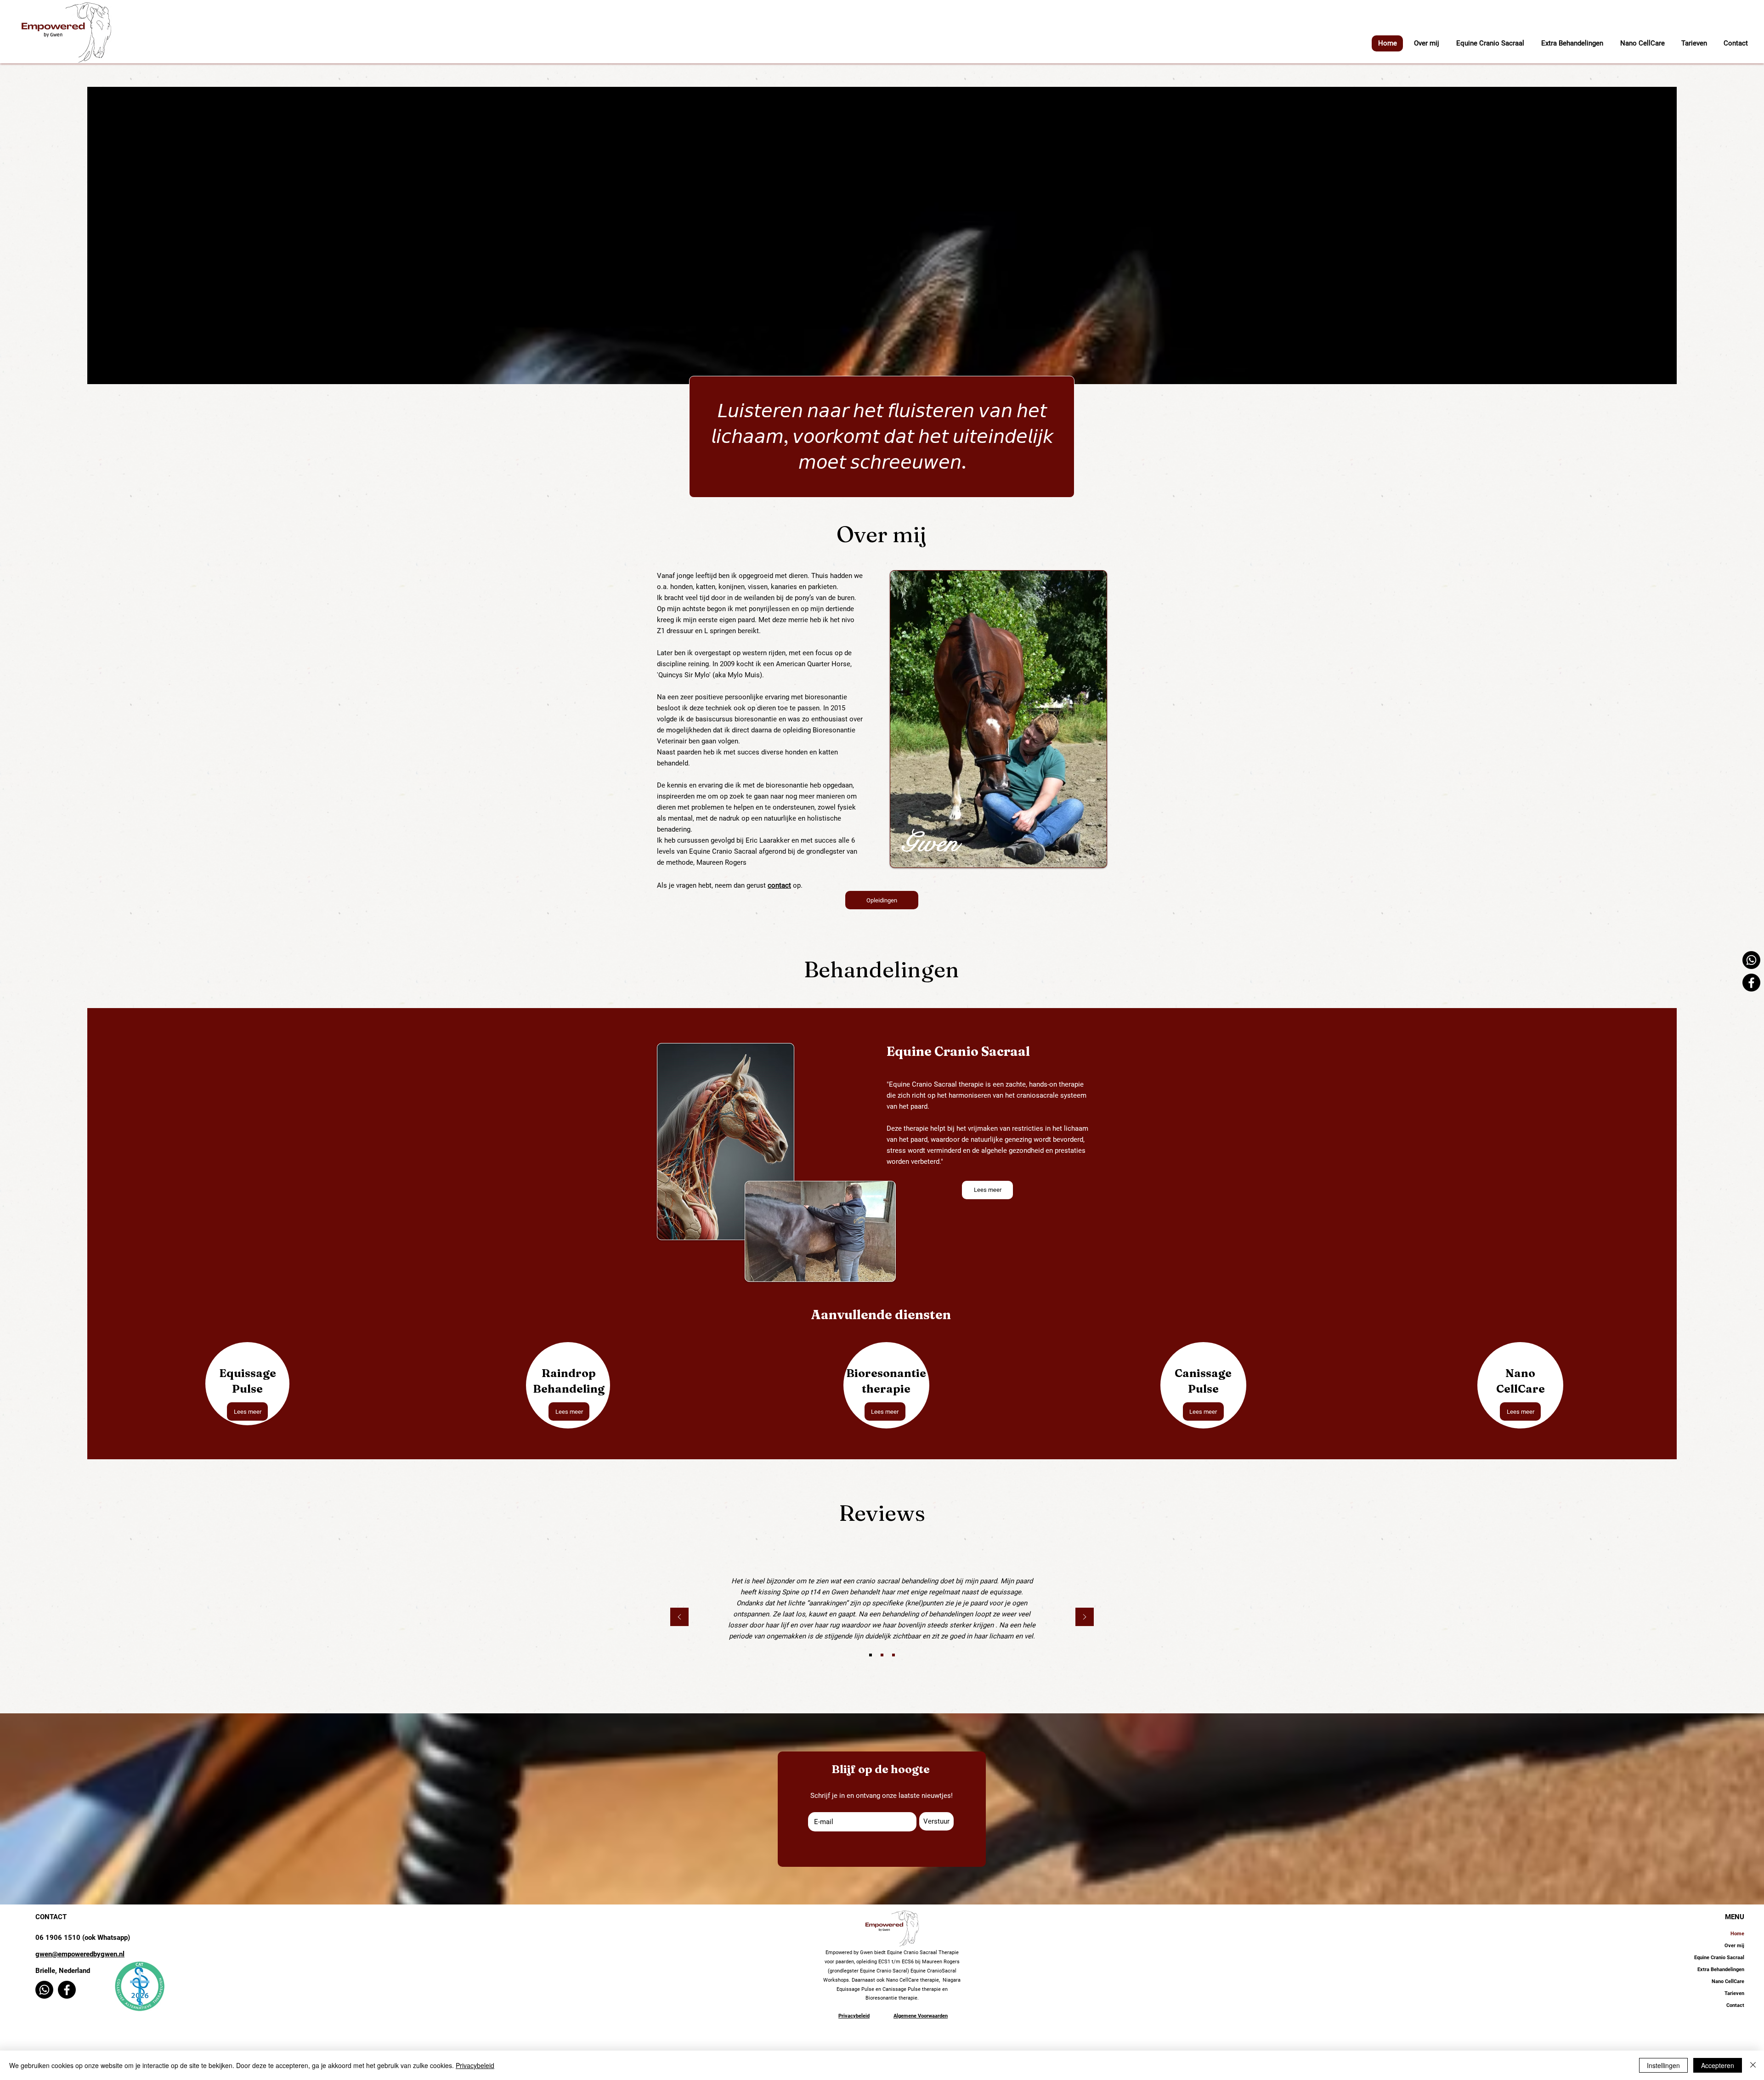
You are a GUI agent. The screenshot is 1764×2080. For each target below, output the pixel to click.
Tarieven (1734, 1993)
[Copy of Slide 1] (882, 1655)
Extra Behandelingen (1721, 1969)
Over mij (1734, 1946)
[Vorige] (679, 1618)
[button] (1572, 43)
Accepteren (1718, 2065)
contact (779, 885)
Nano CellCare (1728, 1981)
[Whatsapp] (1751, 960)
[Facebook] (1751, 983)
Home (1737, 1934)
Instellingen (1663, 2065)
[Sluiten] (1753, 2065)
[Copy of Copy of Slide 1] (893, 1655)
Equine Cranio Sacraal (1719, 1958)
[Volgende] (1085, 1618)
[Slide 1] (871, 1655)
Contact (1735, 2005)
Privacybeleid (475, 2065)
